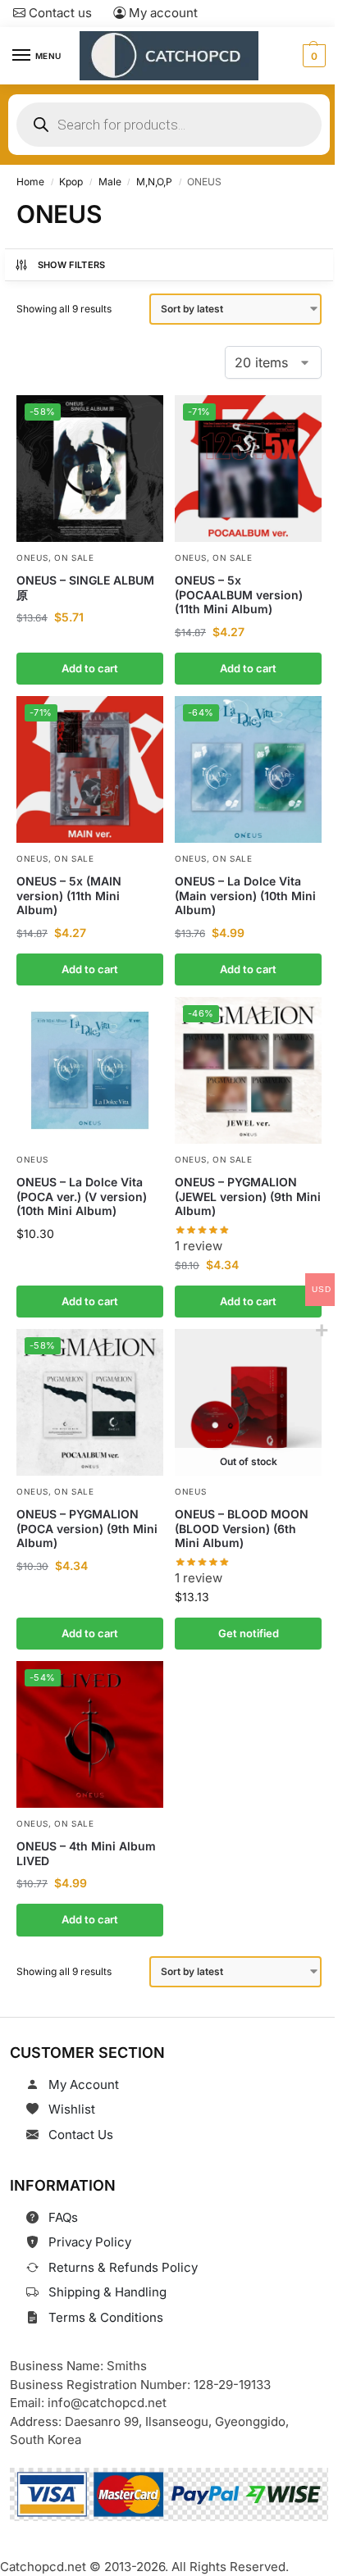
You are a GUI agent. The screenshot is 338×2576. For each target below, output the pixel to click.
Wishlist (72, 2109)
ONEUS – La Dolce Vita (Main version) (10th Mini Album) (245, 895)
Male (110, 182)
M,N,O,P (154, 182)
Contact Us (81, 2135)
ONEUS (32, 558)
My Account (84, 2084)
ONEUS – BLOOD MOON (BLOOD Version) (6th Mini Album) (242, 1528)
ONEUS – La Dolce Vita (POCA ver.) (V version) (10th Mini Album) (82, 1196)
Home (30, 182)
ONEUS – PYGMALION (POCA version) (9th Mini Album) (87, 1528)
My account (162, 13)
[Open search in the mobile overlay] (169, 125)
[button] (312, 56)
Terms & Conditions (106, 2317)
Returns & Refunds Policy (123, 2267)
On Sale (74, 558)
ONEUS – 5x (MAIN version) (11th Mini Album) (69, 895)
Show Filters (72, 265)
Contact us (59, 13)
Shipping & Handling (107, 2292)
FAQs (63, 2217)
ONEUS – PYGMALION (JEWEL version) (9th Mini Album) (248, 1196)
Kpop (71, 182)
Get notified (249, 1633)
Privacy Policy (90, 2242)
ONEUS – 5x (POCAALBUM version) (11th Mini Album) (239, 594)
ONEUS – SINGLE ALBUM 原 (85, 587)
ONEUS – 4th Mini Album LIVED (86, 1853)
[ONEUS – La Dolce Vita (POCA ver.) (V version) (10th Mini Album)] (90, 1070)
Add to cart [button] (90, 667)
